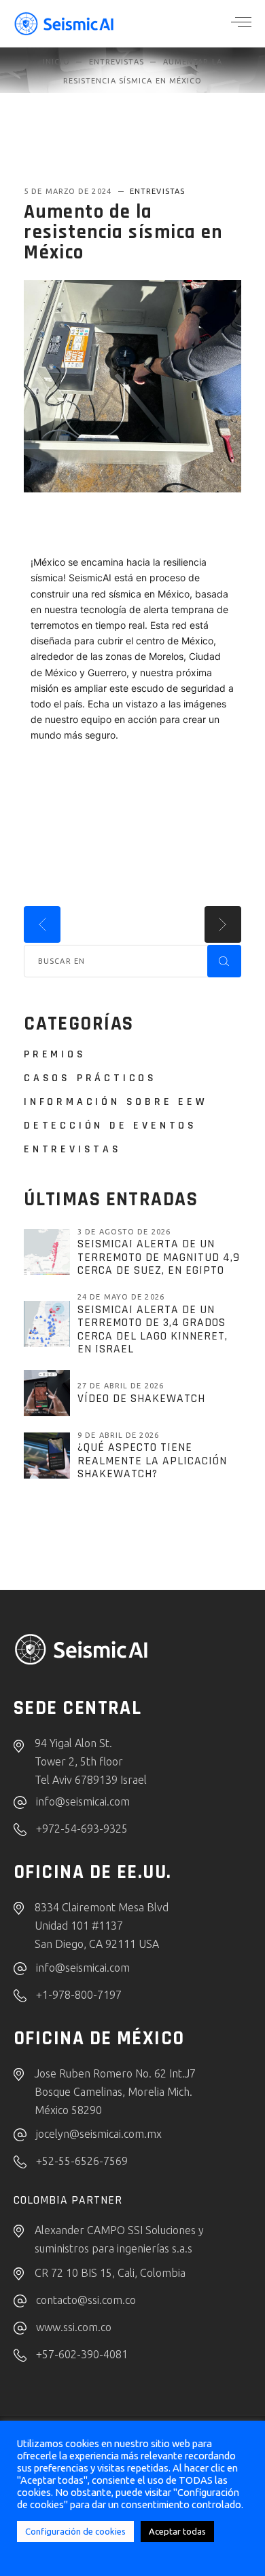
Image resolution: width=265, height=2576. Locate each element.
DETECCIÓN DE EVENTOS (110, 1126)
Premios (55, 1054)
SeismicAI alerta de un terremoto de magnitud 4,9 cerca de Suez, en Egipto (159, 1257)
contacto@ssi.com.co (86, 2300)
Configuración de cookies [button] (75, 2531)
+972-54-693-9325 (82, 1829)
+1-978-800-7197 (79, 1995)
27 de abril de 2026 (121, 1386)
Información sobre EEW (116, 1102)
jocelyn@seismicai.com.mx (99, 2134)
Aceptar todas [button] (177, 2531)
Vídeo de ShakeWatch (141, 1399)
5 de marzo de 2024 (69, 191)
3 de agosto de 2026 (124, 1232)
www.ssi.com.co (74, 2327)
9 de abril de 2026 (118, 1435)
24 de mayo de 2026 (121, 1297)
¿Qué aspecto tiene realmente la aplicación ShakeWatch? (152, 1461)
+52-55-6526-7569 (82, 2161)
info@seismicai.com (83, 1801)
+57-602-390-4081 (82, 2354)
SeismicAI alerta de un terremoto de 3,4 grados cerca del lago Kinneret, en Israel (153, 1330)
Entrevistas (117, 62)
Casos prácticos (90, 1078)
